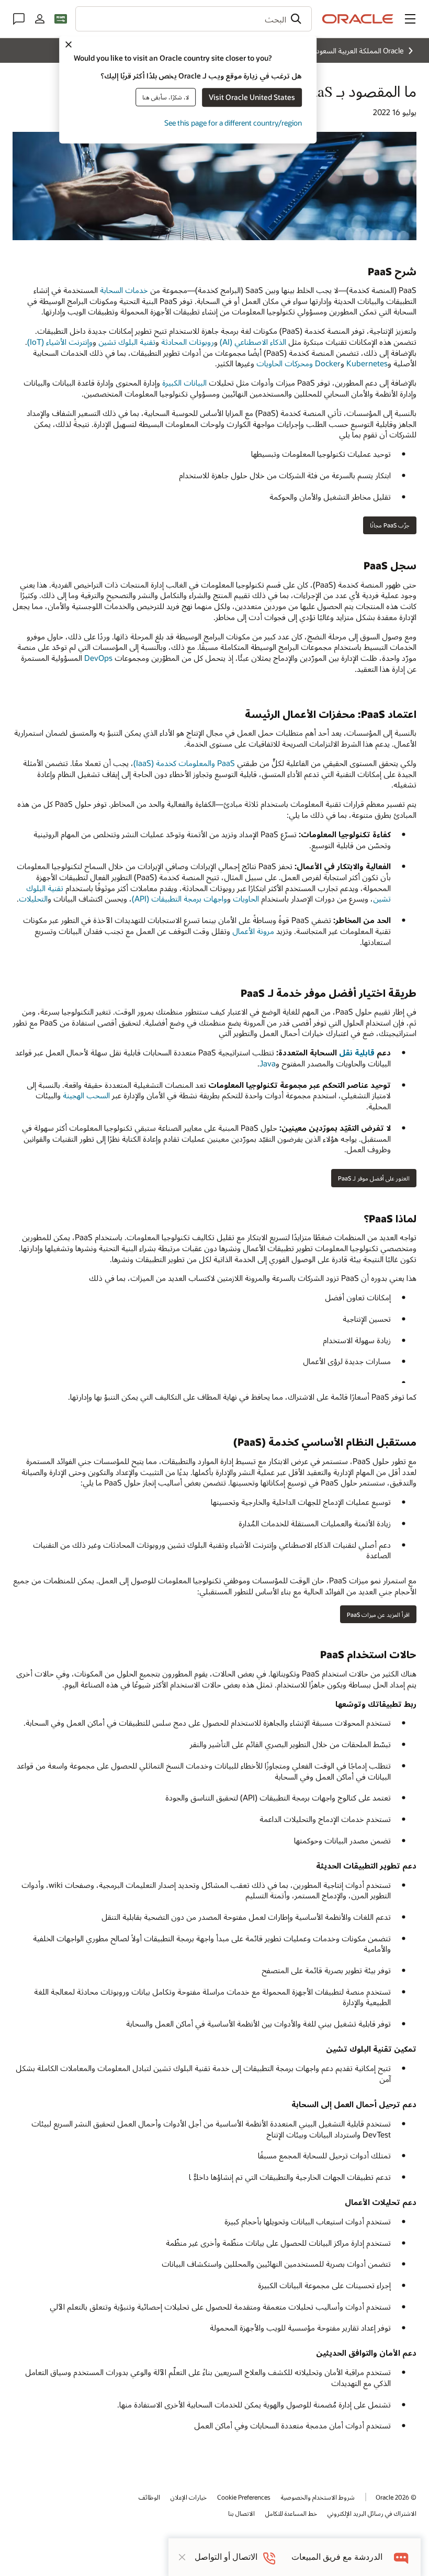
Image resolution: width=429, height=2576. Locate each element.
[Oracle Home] (358, 19)
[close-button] (182, 2557)
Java (268, 1063)
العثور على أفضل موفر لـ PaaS (374, 1178)
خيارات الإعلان (189, 2497)
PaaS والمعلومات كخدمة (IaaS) (184, 763)
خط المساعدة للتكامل (291, 2513)
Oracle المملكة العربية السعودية (357, 50)
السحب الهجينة (86, 1095)
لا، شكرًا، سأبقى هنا (166, 97)
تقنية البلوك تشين (127, 342)
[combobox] (194, 19)
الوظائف (149, 2497)
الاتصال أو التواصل (226, 2557)
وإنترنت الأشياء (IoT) (60, 342)
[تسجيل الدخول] (40, 19)
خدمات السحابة (124, 290)
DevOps (98, 658)
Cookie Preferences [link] (244, 2497)
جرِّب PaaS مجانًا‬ (390, 525)
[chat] (402, 2557)
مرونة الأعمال (253, 931)
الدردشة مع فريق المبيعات (337, 2557)
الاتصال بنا (241, 2513)
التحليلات (33, 898)
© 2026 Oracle (396, 2497)
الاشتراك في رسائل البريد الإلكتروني (372, 2513)
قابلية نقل (357, 1052)
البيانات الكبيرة (184, 383)
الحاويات (246, 898)
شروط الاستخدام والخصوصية (318, 2497)
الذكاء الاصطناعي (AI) (253, 342)
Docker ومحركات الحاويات (298, 363)
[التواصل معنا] (19, 19)
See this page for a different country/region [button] (233, 123)
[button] (410, 19)
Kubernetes (367, 363)
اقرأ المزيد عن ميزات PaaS (378, 1615)
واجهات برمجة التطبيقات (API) (179, 898)
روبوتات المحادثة (188, 342)
